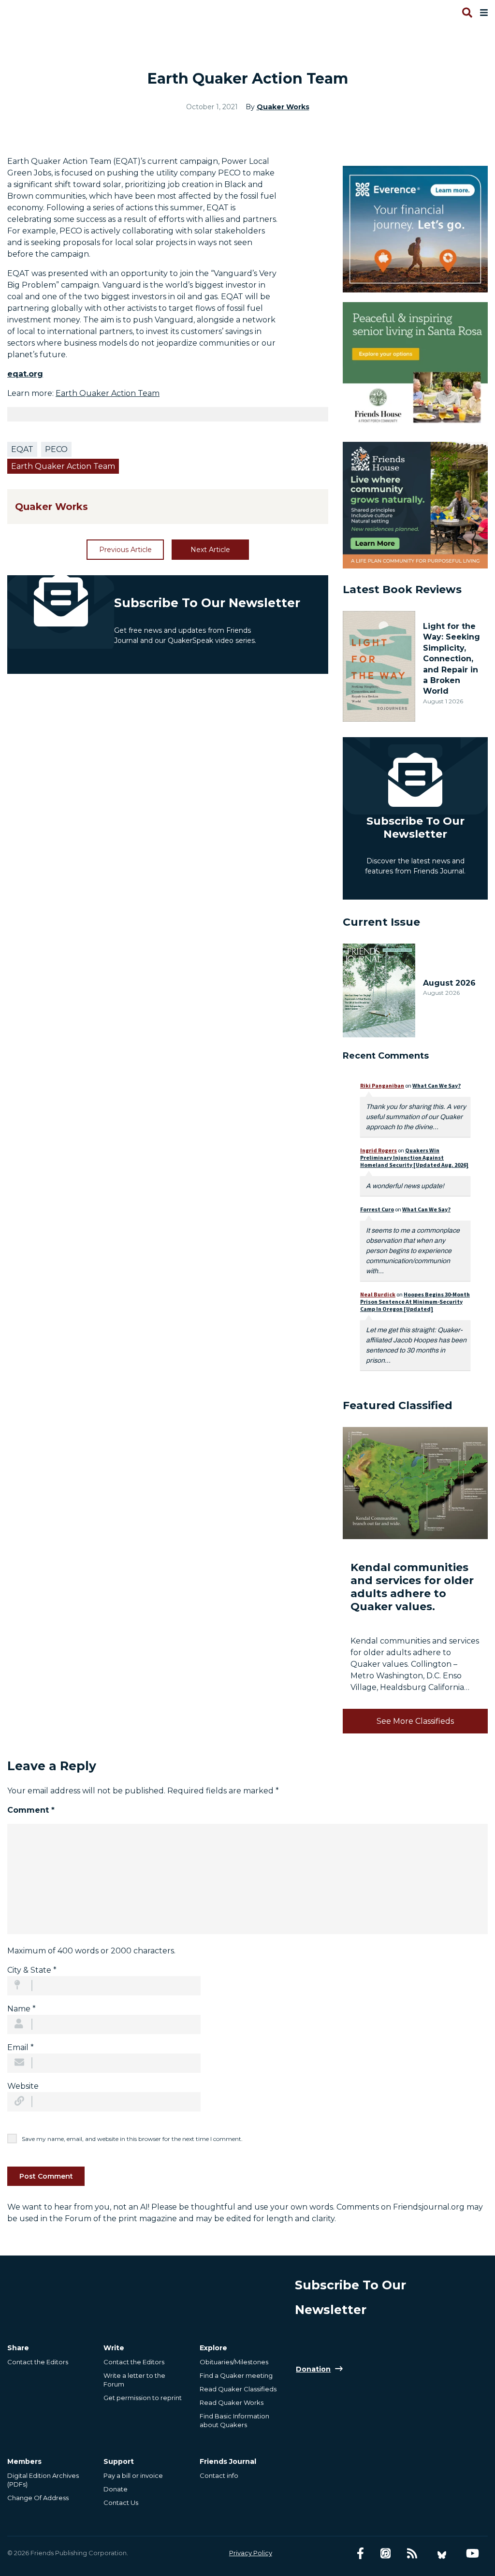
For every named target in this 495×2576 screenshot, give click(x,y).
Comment (31, 1810)
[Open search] (466, 13)
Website (23, 2086)
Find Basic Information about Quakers (234, 2420)
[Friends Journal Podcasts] (386, 2554)
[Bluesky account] (442, 2554)
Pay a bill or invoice (133, 2475)
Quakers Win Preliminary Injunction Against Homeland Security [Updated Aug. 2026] (414, 1157)
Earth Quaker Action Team (108, 393)
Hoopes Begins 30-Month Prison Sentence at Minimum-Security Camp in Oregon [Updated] (415, 1302)
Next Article (210, 550)
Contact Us (121, 2503)
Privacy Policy (251, 2553)
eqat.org (25, 374)
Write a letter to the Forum (134, 2380)
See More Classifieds (415, 1721)
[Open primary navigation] (482, 13)
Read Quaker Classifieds (238, 2389)
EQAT (22, 449)
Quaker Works (283, 107)
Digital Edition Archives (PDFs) (43, 2480)
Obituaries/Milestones (234, 2362)
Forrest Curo (377, 1209)
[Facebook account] (360, 2554)
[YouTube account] (473, 2554)
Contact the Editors (38, 2362)
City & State (32, 1970)
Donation (313, 2369)
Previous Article (125, 550)
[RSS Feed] (412, 2554)
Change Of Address (38, 2498)
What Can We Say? (437, 1085)
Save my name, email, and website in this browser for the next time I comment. (132, 2139)
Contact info (219, 2475)
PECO (56, 449)
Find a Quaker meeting (236, 2375)
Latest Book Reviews (402, 589)
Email (21, 2047)
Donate (116, 2489)
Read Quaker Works (232, 2402)
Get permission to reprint (143, 2398)
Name (22, 2009)
